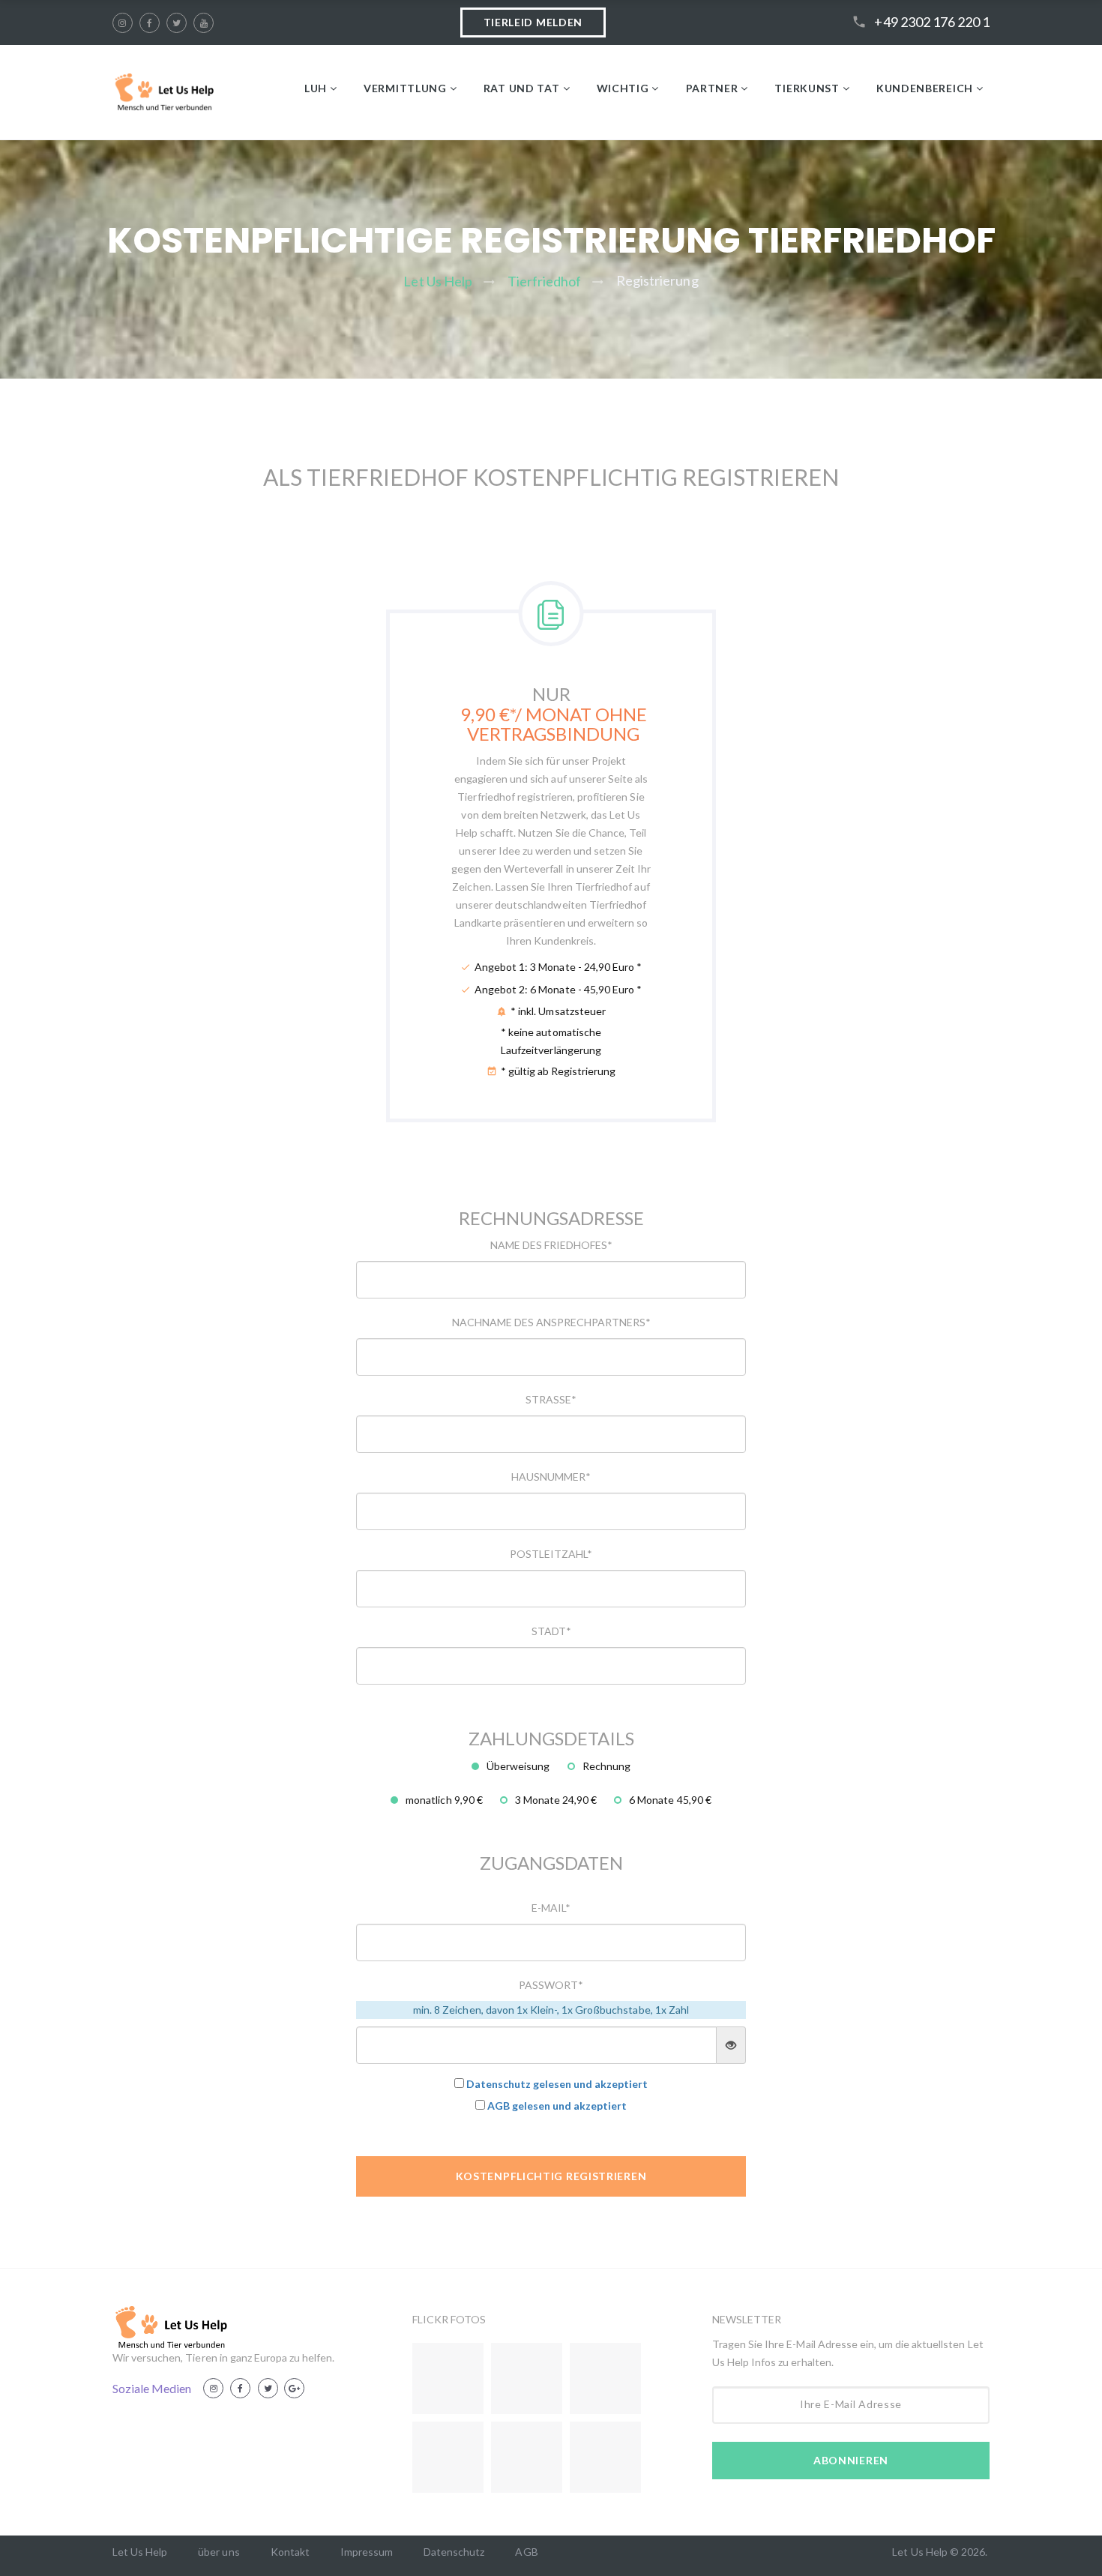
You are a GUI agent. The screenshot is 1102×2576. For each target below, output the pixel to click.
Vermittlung (405, 88)
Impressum (367, 2552)
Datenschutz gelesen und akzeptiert (557, 2084)
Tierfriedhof (544, 281)
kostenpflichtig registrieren (551, 2176)
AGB (526, 2552)
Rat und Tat (522, 88)
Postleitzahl (551, 1554)
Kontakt (290, 2552)
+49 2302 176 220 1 (932, 22)
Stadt (551, 1631)
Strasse (551, 1399)
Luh (316, 88)
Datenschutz (454, 2552)
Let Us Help (437, 281)
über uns (219, 2552)
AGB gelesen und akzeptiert (557, 2106)
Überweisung (518, 1766)
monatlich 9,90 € (444, 1800)
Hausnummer (551, 1477)
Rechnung (606, 1766)
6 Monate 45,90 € (670, 1800)
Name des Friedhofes (551, 1245)
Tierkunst (807, 88)
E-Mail (551, 1908)
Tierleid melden (533, 22)
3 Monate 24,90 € (556, 1800)
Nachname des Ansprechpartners (551, 1322)
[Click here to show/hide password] (731, 2045)
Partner (712, 88)
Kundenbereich (925, 88)
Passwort (551, 1985)
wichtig (623, 88)
